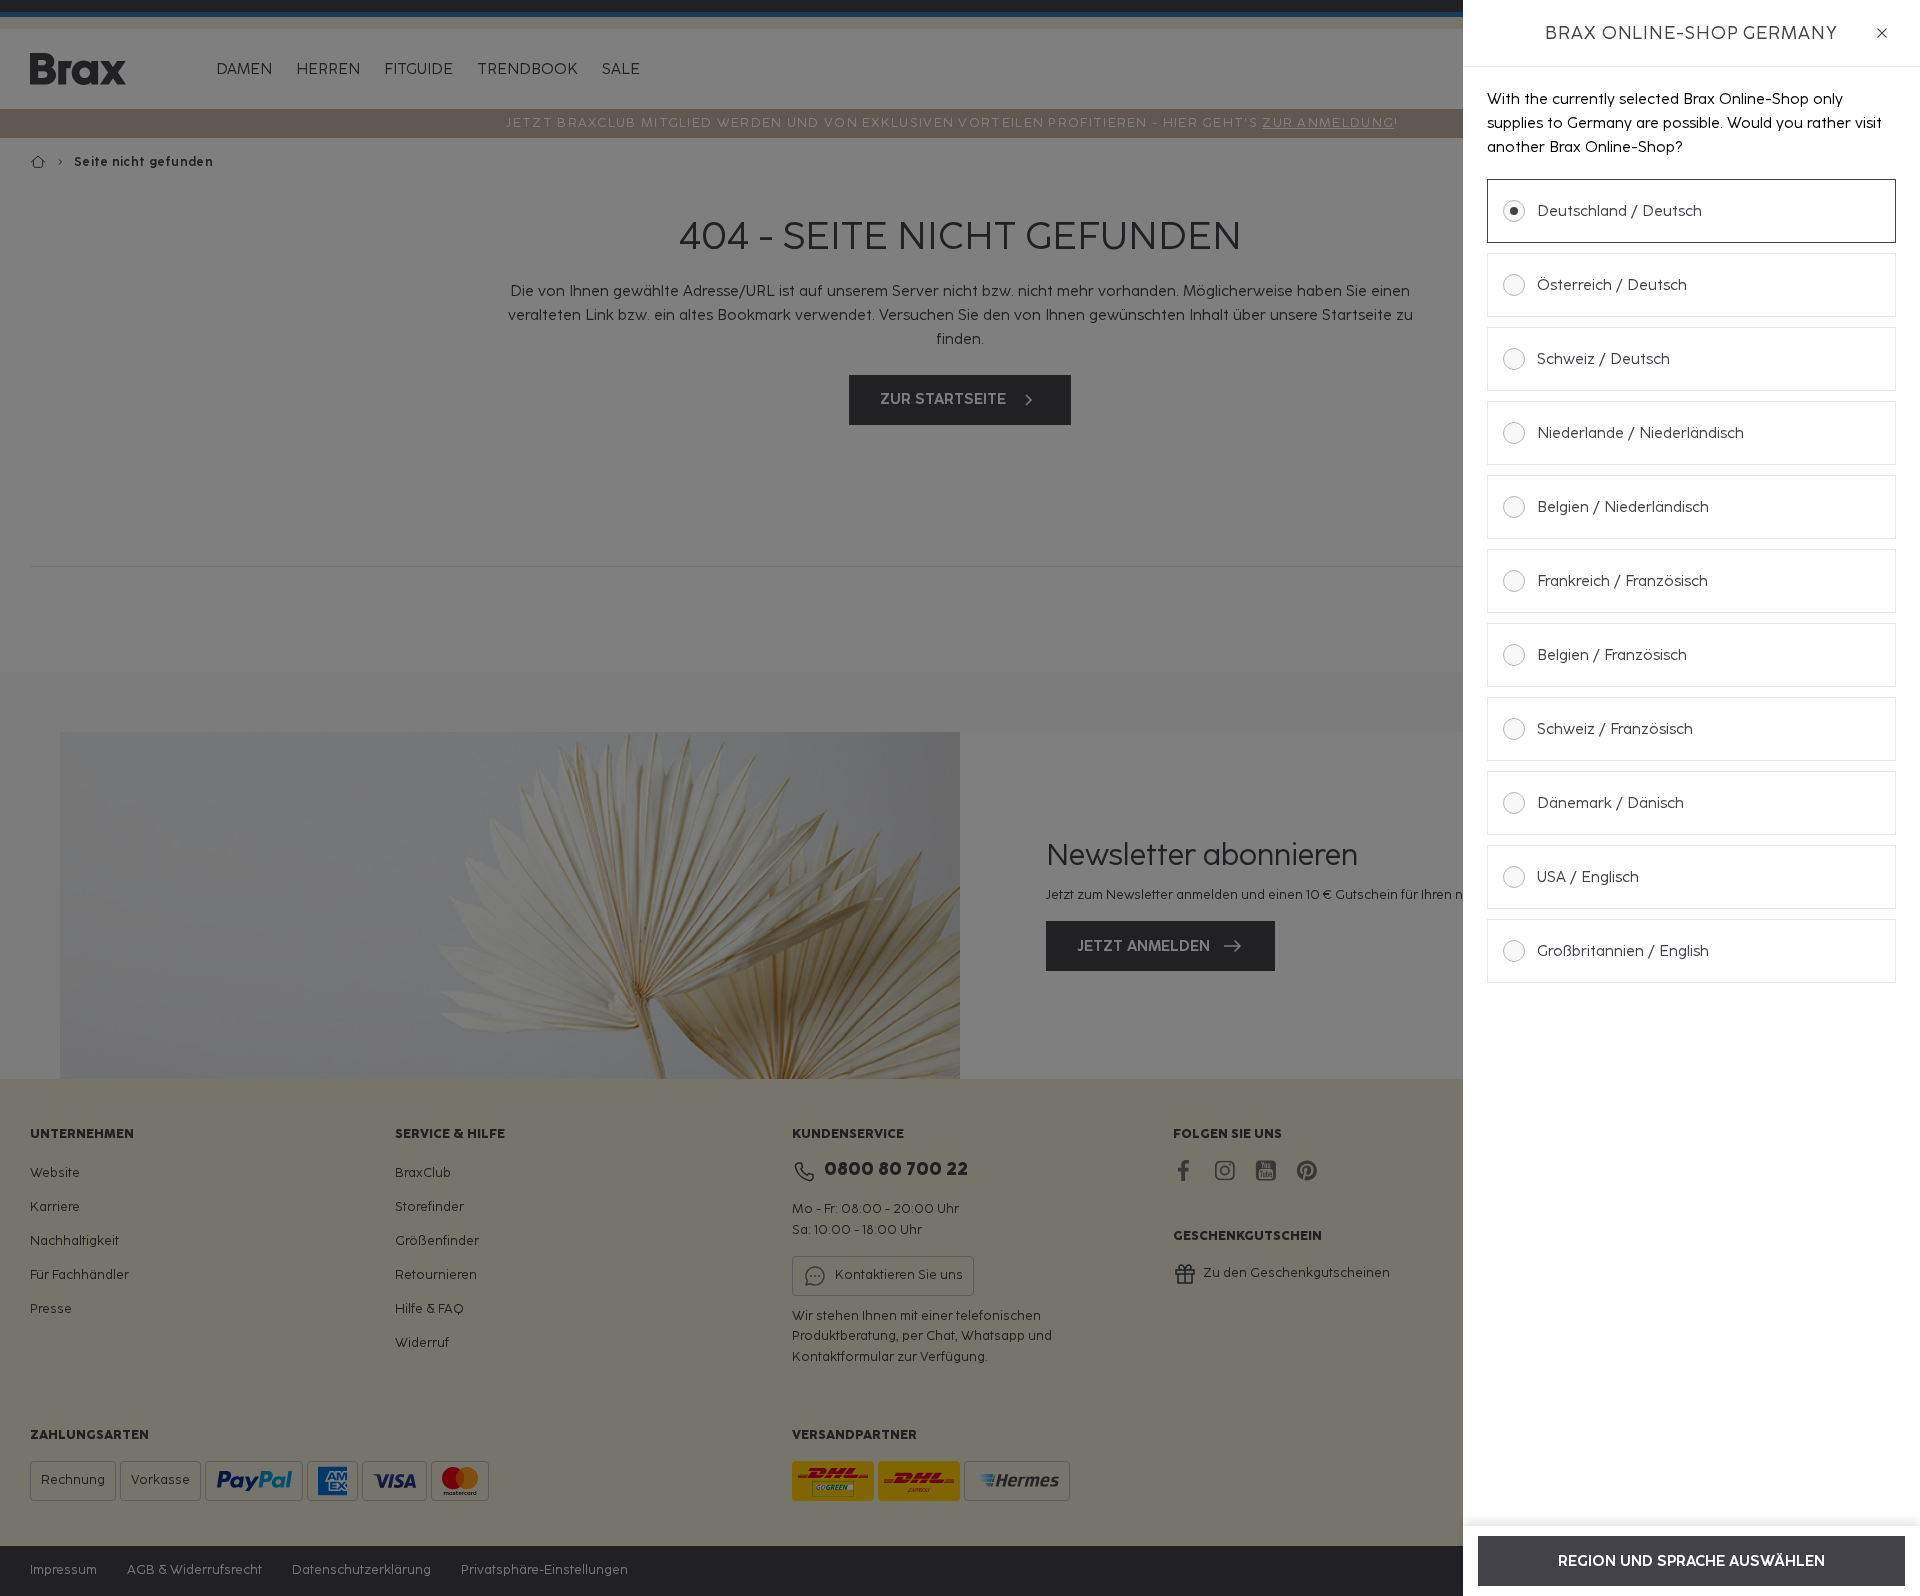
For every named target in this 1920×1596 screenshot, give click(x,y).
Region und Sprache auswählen (1691, 1561)
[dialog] (1691, 798)
